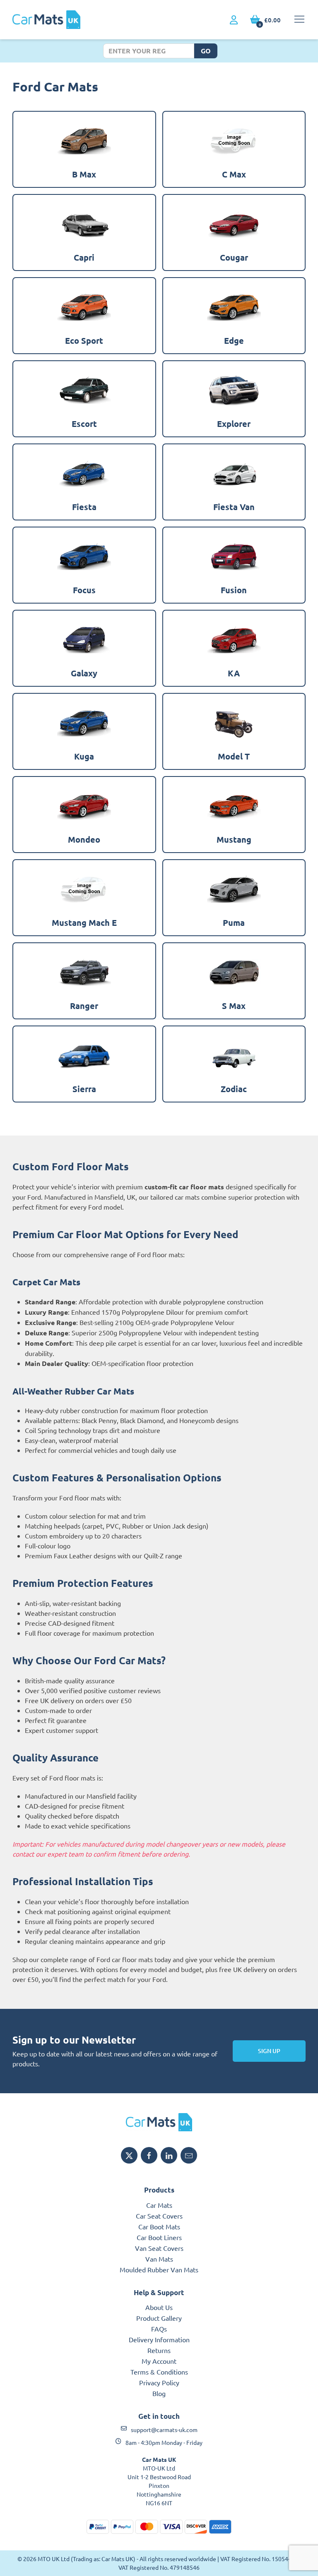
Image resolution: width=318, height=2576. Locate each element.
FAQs (159, 2329)
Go (206, 51)
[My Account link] (234, 20)
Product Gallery (159, 2318)
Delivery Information (159, 2339)
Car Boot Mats (159, 2226)
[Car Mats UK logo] (159, 2122)
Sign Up (269, 2051)
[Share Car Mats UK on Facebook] (149, 2155)
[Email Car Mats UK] (189, 2155)
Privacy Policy (159, 2382)
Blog (159, 2393)
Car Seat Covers (159, 2216)
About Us (159, 2307)
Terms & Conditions (159, 2372)
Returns (159, 2350)
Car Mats (159, 2205)
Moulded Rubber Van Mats (159, 2269)
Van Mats (159, 2259)
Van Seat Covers (159, 2248)
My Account (159, 2361)
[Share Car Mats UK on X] (129, 2155)
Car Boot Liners (159, 2237)
